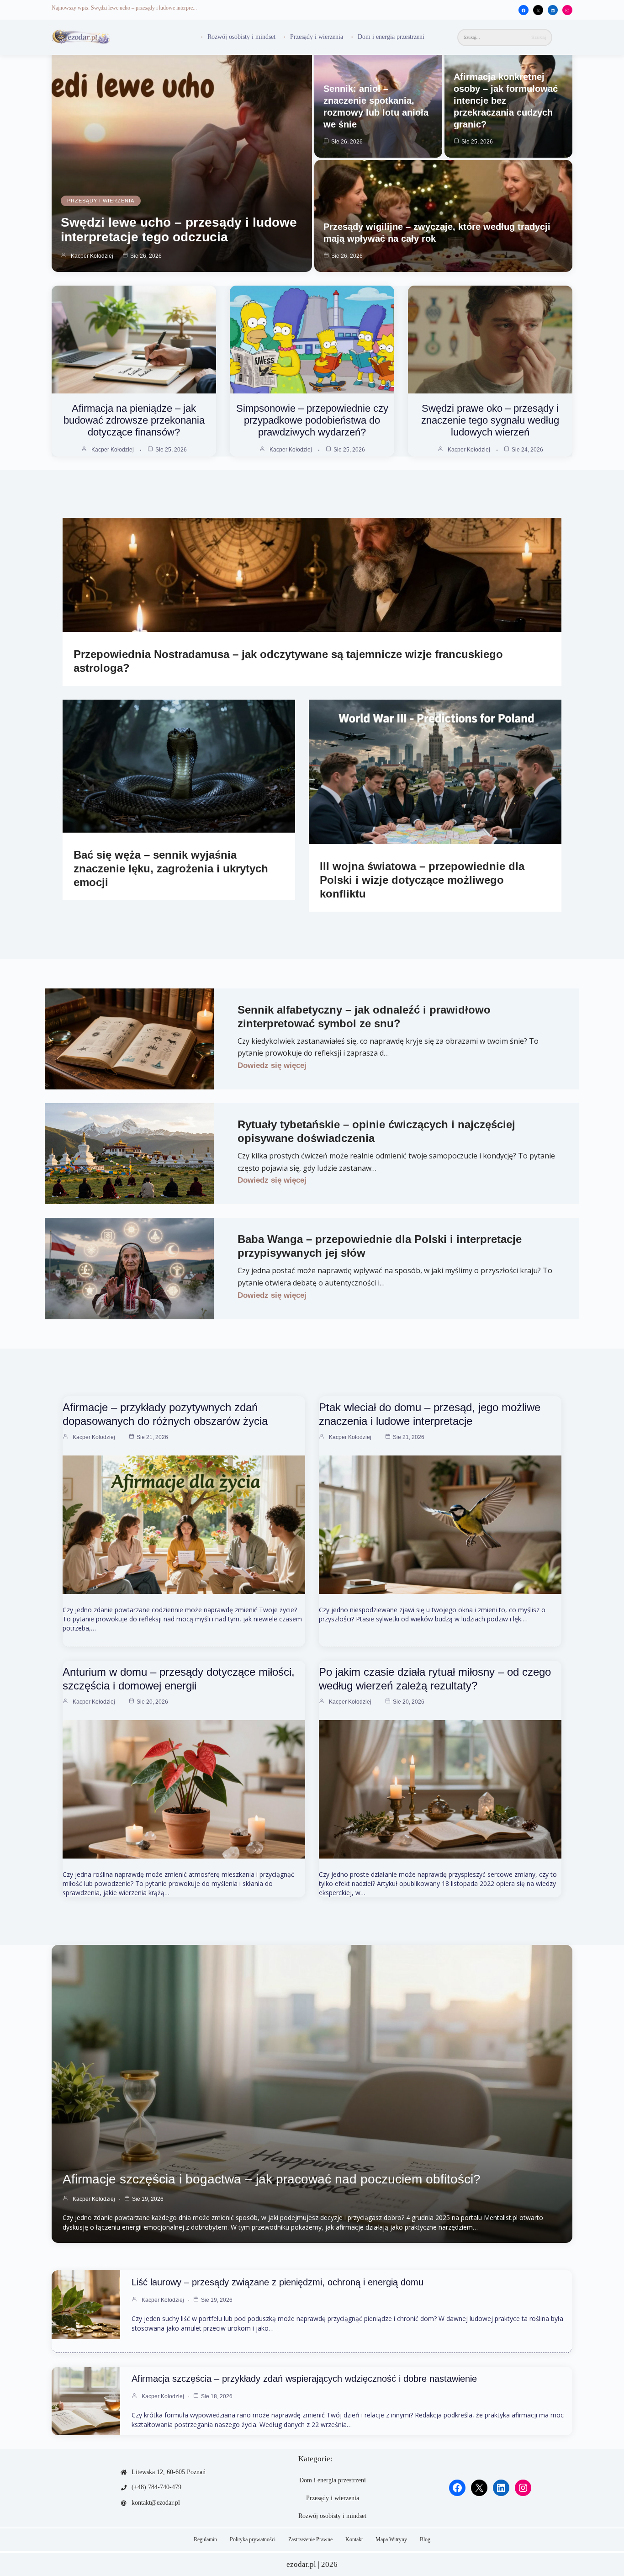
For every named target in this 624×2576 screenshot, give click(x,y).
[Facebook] (524, 11)
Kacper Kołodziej (92, 256)
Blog (425, 2539)
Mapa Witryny (391, 2539)
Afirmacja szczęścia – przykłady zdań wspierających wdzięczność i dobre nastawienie (304, 2379)
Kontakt (354, 2539)
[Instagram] (567, 11)
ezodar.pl (301, 2564)
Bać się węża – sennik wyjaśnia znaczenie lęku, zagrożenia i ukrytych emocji (171, 868)
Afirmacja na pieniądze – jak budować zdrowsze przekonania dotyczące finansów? (134, 420)
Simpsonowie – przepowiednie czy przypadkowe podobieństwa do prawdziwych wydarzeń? (312, 420)
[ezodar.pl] (81, 37)
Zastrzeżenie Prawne (310, 2539)
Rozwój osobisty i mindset (241, 37)
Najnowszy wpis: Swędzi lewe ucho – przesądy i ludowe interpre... (124, 8)
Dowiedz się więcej (272, 1065)
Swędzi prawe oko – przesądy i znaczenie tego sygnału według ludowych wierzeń (490, 420)
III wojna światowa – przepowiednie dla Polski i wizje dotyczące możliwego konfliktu (422, 880)
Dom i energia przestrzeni (391, 37)
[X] (538, 11)
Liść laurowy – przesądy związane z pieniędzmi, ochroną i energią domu (278, 2282)
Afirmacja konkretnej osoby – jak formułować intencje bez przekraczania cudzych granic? (506, 101)
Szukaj (539, 37)
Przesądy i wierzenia (317, 37)
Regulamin (205, 2539)
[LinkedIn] (553, 11)
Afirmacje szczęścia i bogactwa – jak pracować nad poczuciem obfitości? (272, 2179)
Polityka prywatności (253, 2539)
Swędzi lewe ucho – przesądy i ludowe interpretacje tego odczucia (179, 230)
